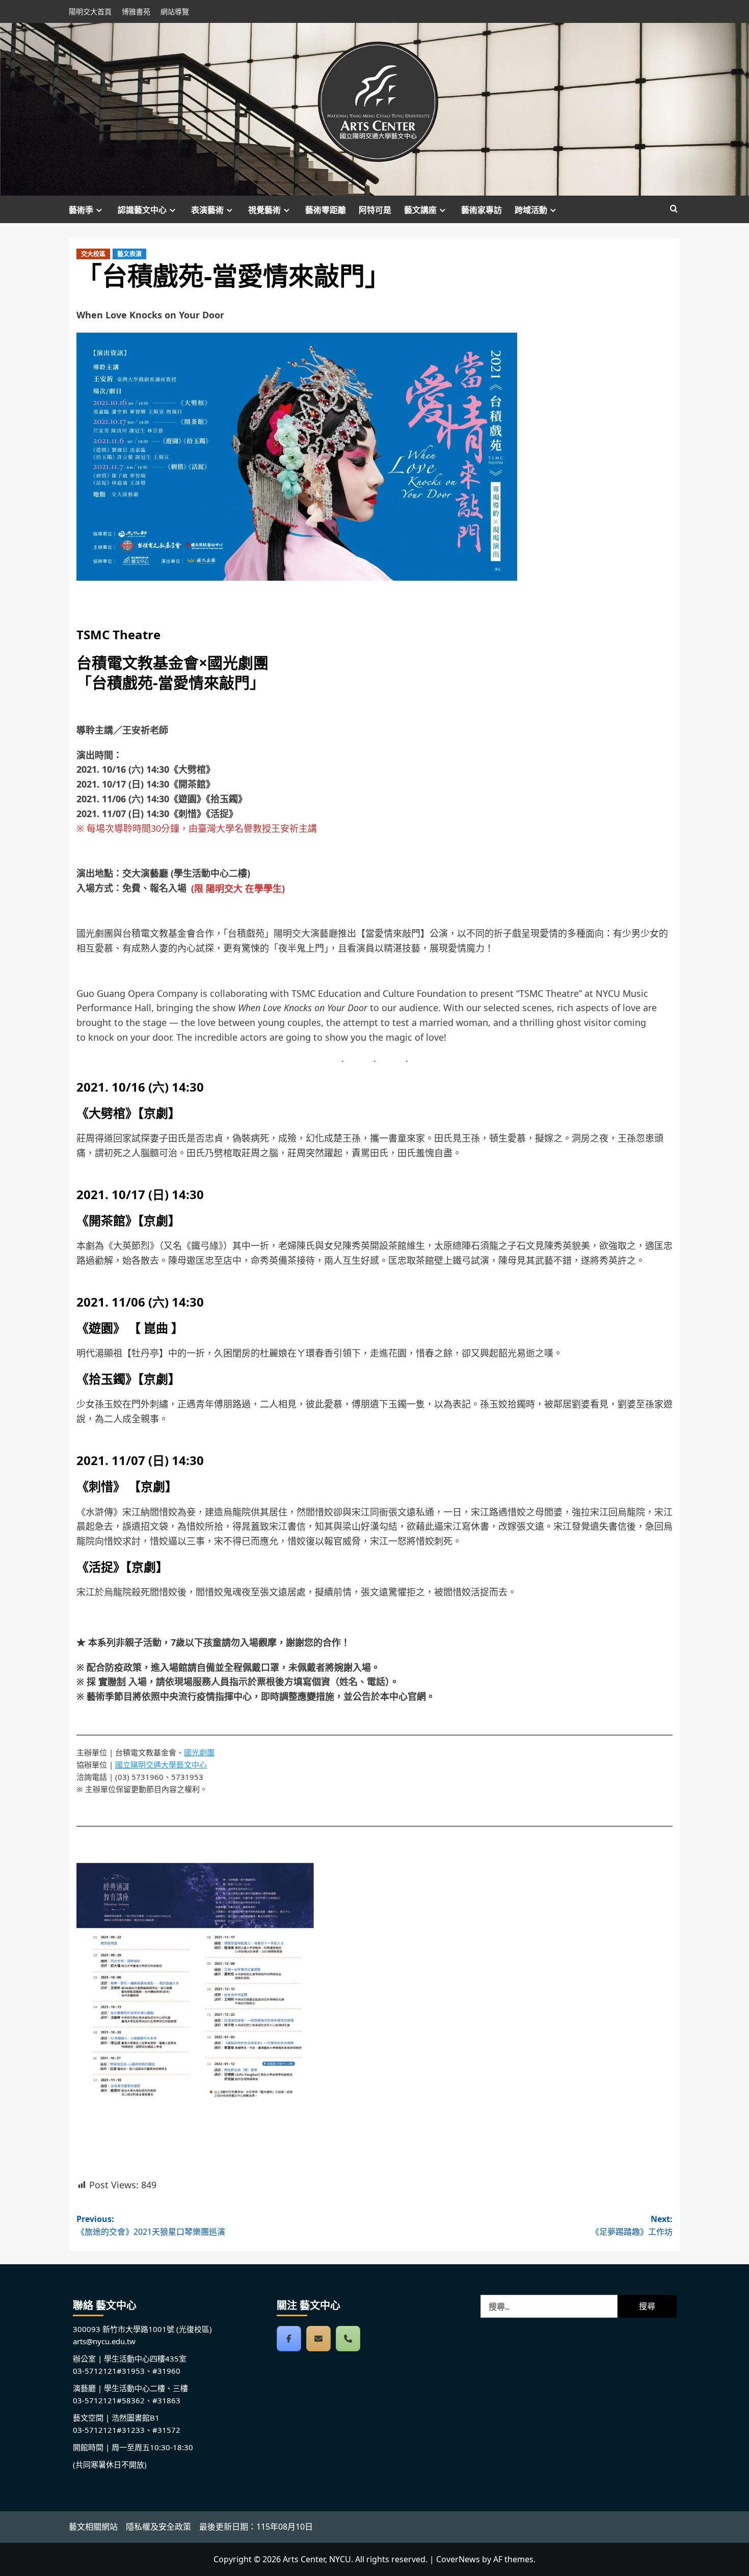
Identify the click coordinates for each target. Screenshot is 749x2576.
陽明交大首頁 (90, 11)
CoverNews (458, 2559)
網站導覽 (175, 11)
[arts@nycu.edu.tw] (318, 2339)
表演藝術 (207, 210)
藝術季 (81, 210)
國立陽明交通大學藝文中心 (161, 1765)
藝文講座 (420, 210)
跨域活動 (531, 210)
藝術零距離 (326, 210)
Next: (632, 2226)
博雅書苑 (136, 11)
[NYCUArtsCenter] (289, 2339)
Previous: (151, 2226)
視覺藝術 (264, 210)
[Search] (674, 209)
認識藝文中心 (142, 210)
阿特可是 (375, 210)
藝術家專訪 (481, 210)
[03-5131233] (348, 2339)
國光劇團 (199, 1752)
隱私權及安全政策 (158, 2527)
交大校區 (93, 254)
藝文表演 (129, 254)
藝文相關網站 (93, 2527)
